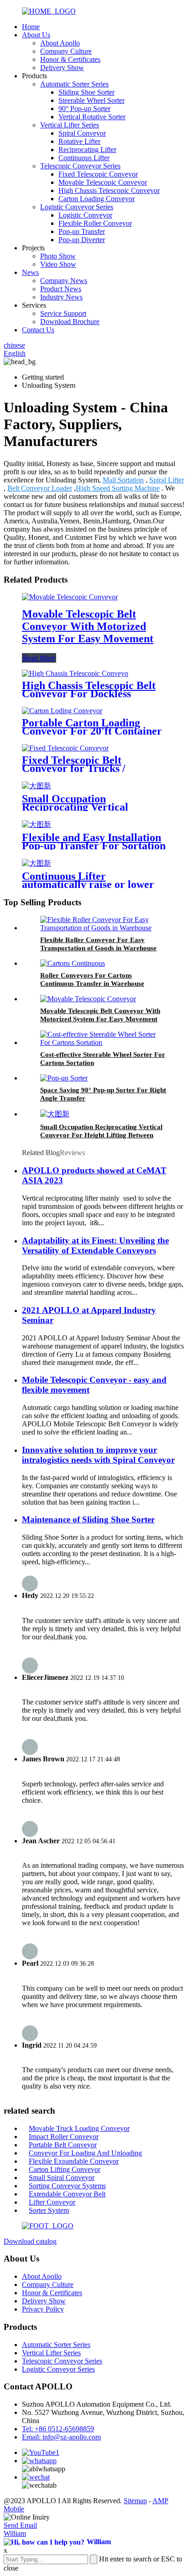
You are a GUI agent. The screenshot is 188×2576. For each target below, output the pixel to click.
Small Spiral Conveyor (62, 2178)
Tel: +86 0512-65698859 (58, 2429)
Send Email (20, 2525)
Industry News (61, 297)
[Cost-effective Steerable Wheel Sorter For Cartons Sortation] (103, 1042)
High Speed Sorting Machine (118, 488)
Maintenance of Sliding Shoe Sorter (88, 1519)
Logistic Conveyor (85, 215)
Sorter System (49, 2210)
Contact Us (38, 330)
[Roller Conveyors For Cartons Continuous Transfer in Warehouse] (73, 963)
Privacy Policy (43, 2309)
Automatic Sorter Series (74, 84)
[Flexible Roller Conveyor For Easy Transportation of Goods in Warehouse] (103, 928)
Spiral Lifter (167, 480)
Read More (39, 658)
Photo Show (58, 256)
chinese (14, 345)
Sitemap (135, 2501)
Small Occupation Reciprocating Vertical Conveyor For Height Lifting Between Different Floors (101, 1135)
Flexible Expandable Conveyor (74, 2161)
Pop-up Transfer (82, 231)
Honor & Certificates (70, 59)
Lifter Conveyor (52, 2202)
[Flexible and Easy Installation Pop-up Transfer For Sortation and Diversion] (37, 824)
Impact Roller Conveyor (64, 2137)
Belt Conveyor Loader (40, 488)
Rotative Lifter (79, 141)
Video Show (58, 264)
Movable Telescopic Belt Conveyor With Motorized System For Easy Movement (88, 626)
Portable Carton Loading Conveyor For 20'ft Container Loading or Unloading (92, 731)
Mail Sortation (123, 480)
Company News (64, 281)
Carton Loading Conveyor (97, 199)
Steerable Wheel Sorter (91, 100)
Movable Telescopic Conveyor (103, 182)
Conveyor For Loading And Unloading (85, 2153)
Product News (61, 289)
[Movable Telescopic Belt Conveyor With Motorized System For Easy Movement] (70, 597)
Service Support (63, 313)
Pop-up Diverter (82, 240)
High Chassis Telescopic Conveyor (109, 190)
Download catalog (30, 2241)
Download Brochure (70, 322)
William (15, 2533)
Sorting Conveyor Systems (67, 2186)
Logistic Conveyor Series (77, 207)
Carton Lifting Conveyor (65, 2169)
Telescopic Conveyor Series (80, 166)
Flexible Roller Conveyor (95, 223)
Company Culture (66, 51)
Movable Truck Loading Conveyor (79, 2128)
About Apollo (60, 43)
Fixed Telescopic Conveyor (98, 174)
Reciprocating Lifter (87, 150)
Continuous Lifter (84, 158)
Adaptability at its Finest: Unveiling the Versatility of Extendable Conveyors (95, 1245)
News (30, 272)
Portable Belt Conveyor (63, 2145)
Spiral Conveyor (82, 133)
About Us (36, 35)
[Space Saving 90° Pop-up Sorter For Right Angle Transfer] (64, 1078)
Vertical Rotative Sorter (92, 117)
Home (31, 27)
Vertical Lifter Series (70, 125)
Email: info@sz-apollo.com (61, 2437)
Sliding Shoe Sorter (86, 92)
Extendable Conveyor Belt (67, 2194)
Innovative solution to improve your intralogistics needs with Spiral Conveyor (98, 1455)
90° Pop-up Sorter (84, 109)
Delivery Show (62, 68)
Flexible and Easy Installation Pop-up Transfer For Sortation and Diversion (94, 846)
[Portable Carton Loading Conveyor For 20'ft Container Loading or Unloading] (62, 711)
